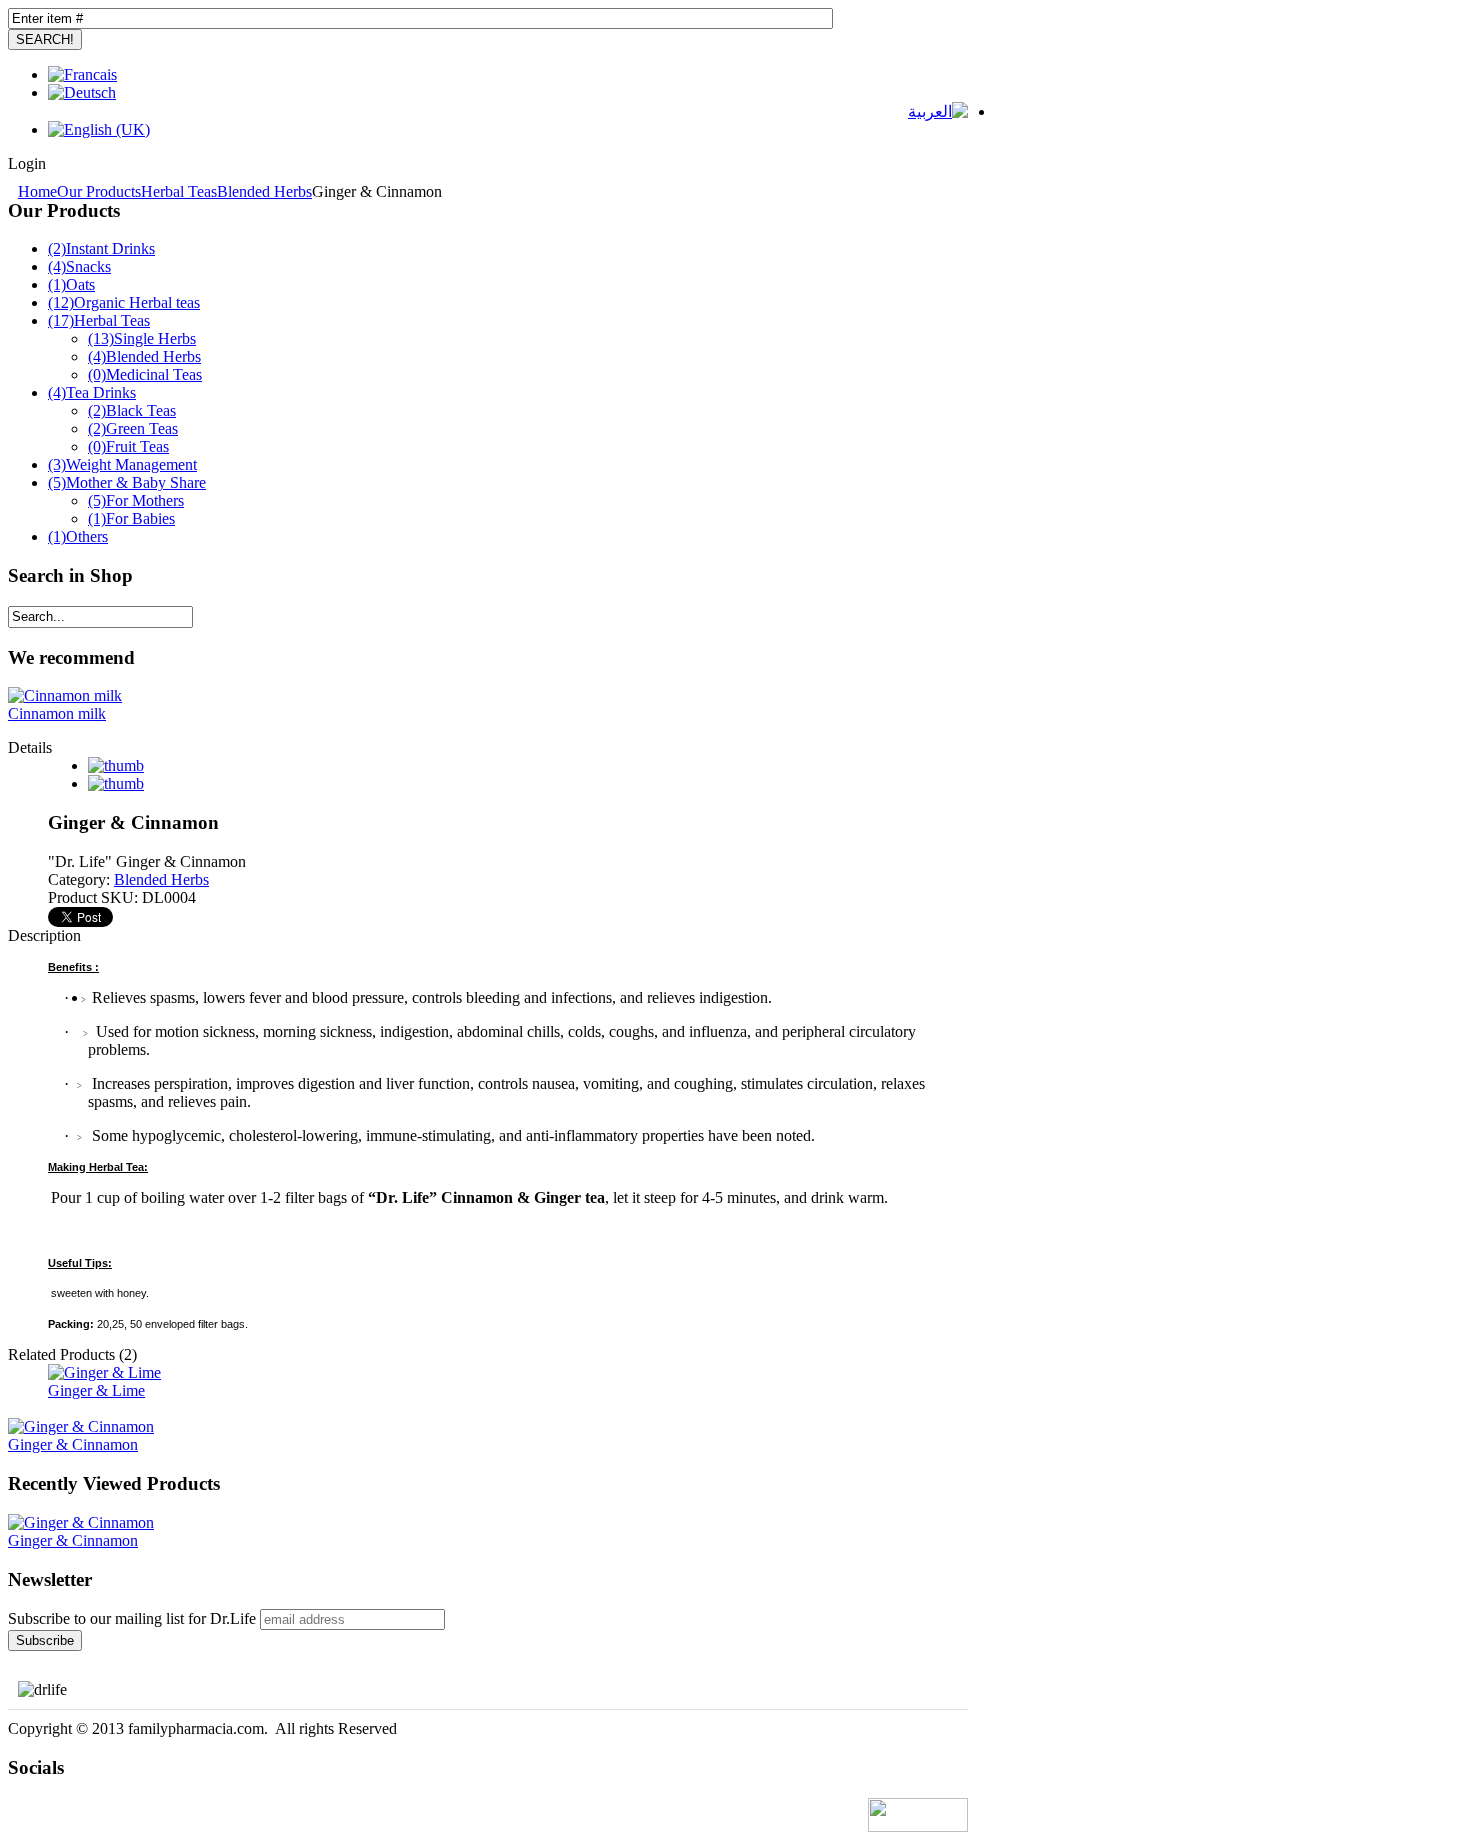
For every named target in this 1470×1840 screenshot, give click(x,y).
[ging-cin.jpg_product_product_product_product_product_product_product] (81, 1426)
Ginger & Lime (96, 1390)
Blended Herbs (264, 191)
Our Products (99, 191)
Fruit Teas (128, 446)
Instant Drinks (101, 248)
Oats (71, 284)
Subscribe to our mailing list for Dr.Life (132, 1618)
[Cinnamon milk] (65, 695)
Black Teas (132, 410)
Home (37, 191)
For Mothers (136, 500)
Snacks (79, 266)
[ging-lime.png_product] (104, 1372)
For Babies (131, 518)
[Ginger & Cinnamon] (81, 1522)
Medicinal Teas (145, 374)
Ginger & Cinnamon (73, 1444)
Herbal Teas (179, 191)
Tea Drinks (92, 392)
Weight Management (122, 464)
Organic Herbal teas (124, 302)
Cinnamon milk (57, 713)
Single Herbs (142, 338)
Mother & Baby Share (127, 482)
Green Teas (133, 428)
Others (78, 536)
